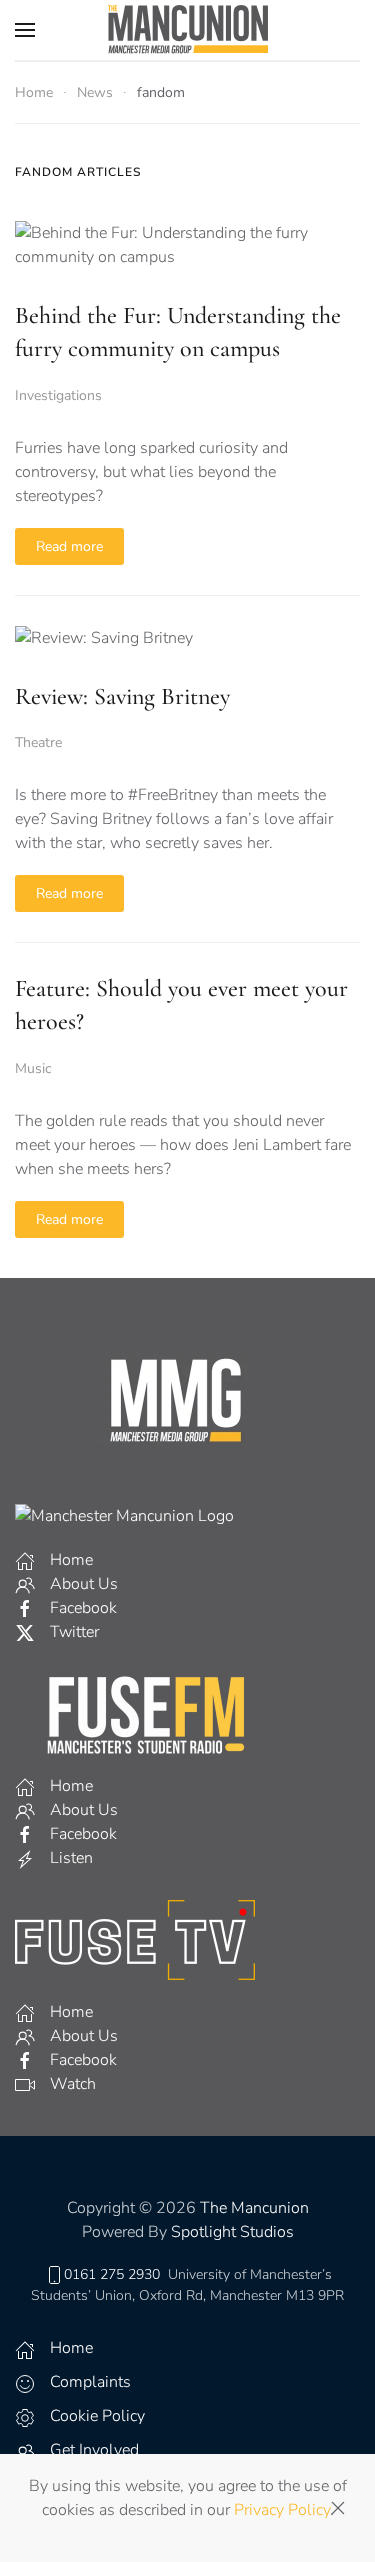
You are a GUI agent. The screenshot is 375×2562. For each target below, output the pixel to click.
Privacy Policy (282, 2510)
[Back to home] (188, 30)
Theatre (38, 742)
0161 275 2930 (112, 2274)
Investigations (58, 395)
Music (33, 1068)
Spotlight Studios (232, 2232)
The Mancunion (254, 2208)
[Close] (338, 2508)
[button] (25, 30)
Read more (69, 546)
